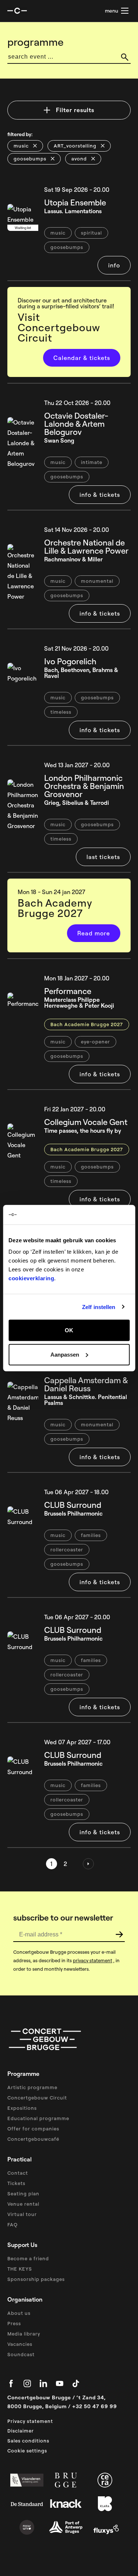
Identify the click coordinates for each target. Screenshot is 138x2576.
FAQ (13, 2224)
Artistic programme (32, 2087)
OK (69, 1330)
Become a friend (28, 2258)
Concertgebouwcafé (33, 2139)
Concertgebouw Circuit (37, 2098)
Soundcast (21, 2354)
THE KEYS (20, 2269)
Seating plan (23, 2194)
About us (19, 2313)
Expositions (22, 2108)
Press (14, 2323)
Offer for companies (33, 2129)
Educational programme (38, 2118)
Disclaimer (21, 2431)
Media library (24, 2334)
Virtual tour (22, 2214)
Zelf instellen (99, 1307)
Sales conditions (28, 2441)
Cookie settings (27, 2451)
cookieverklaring (31, 1278)
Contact (18, 2173)
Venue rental (23, 2204)
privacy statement (93, 1960)
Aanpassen (65, 1354)
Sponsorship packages (36, 2279)
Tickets (16, 2183)
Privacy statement (30, 2421)
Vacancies (20, 2344)
